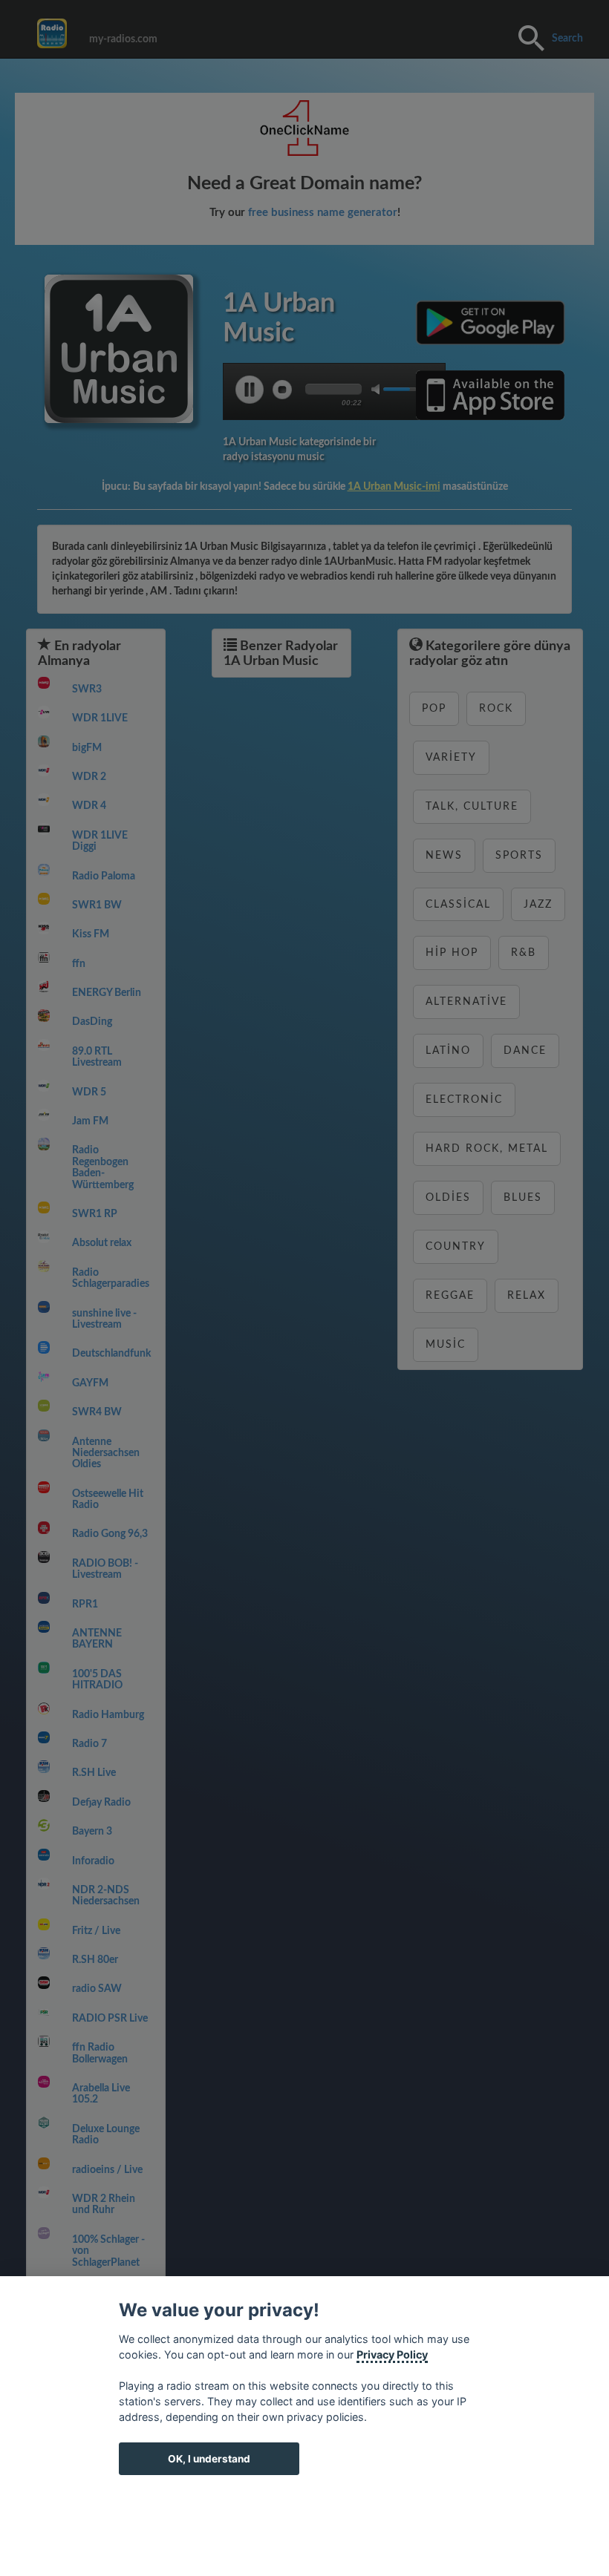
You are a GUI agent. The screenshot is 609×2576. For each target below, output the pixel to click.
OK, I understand (209, 2459)
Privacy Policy (392, 2354)
